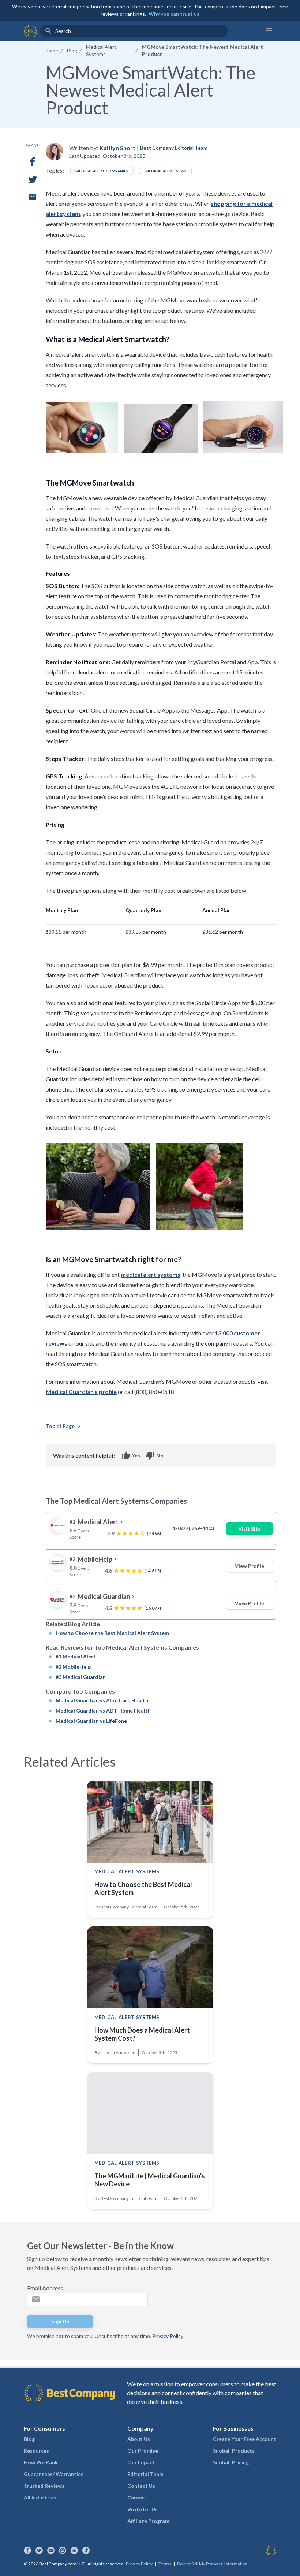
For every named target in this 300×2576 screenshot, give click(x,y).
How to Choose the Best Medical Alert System (112, 1633)
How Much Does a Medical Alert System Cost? (142, 2034)
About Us (139, 2439)
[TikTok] (86, 2550)
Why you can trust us (174, 14)
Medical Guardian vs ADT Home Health (103, 1711)
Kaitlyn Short (117, 148)
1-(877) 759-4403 (193, 1528)
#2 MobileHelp (73, 1667)
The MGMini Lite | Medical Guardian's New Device (150, 2180)
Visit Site (250, 1529)
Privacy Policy (168, 2336)
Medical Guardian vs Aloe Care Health (102, 1700)
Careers (137, 2497)
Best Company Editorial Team (174, 148)
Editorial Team (145, 2474)
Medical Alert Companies (102, 171)
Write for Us (142, 2509)
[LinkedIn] (74, 2550)
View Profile (250, 1566)
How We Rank (41, 2462)
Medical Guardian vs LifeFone (91, 1721)
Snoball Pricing (231, 2462)
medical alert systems (151, 1274)
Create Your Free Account (245, 2439)
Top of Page (64, 1426)
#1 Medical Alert (76, 1656)
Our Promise (143, 2451)
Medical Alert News (166, 171)
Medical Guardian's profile (81, 1392)
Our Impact (141, 2462)
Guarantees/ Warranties (54, 2474)
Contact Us (141, 2486)
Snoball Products (234, 2451)
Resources (36, 2451)
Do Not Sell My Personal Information (212, 2564)
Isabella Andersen (118, 2053)
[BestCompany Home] (31, 31)
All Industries (40, 2497)
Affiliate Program (148, 2521)
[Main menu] (269, 31)
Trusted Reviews (44, 2486)
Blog (29, 2439)
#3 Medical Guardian (81, 1677)
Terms (165, 2564)
